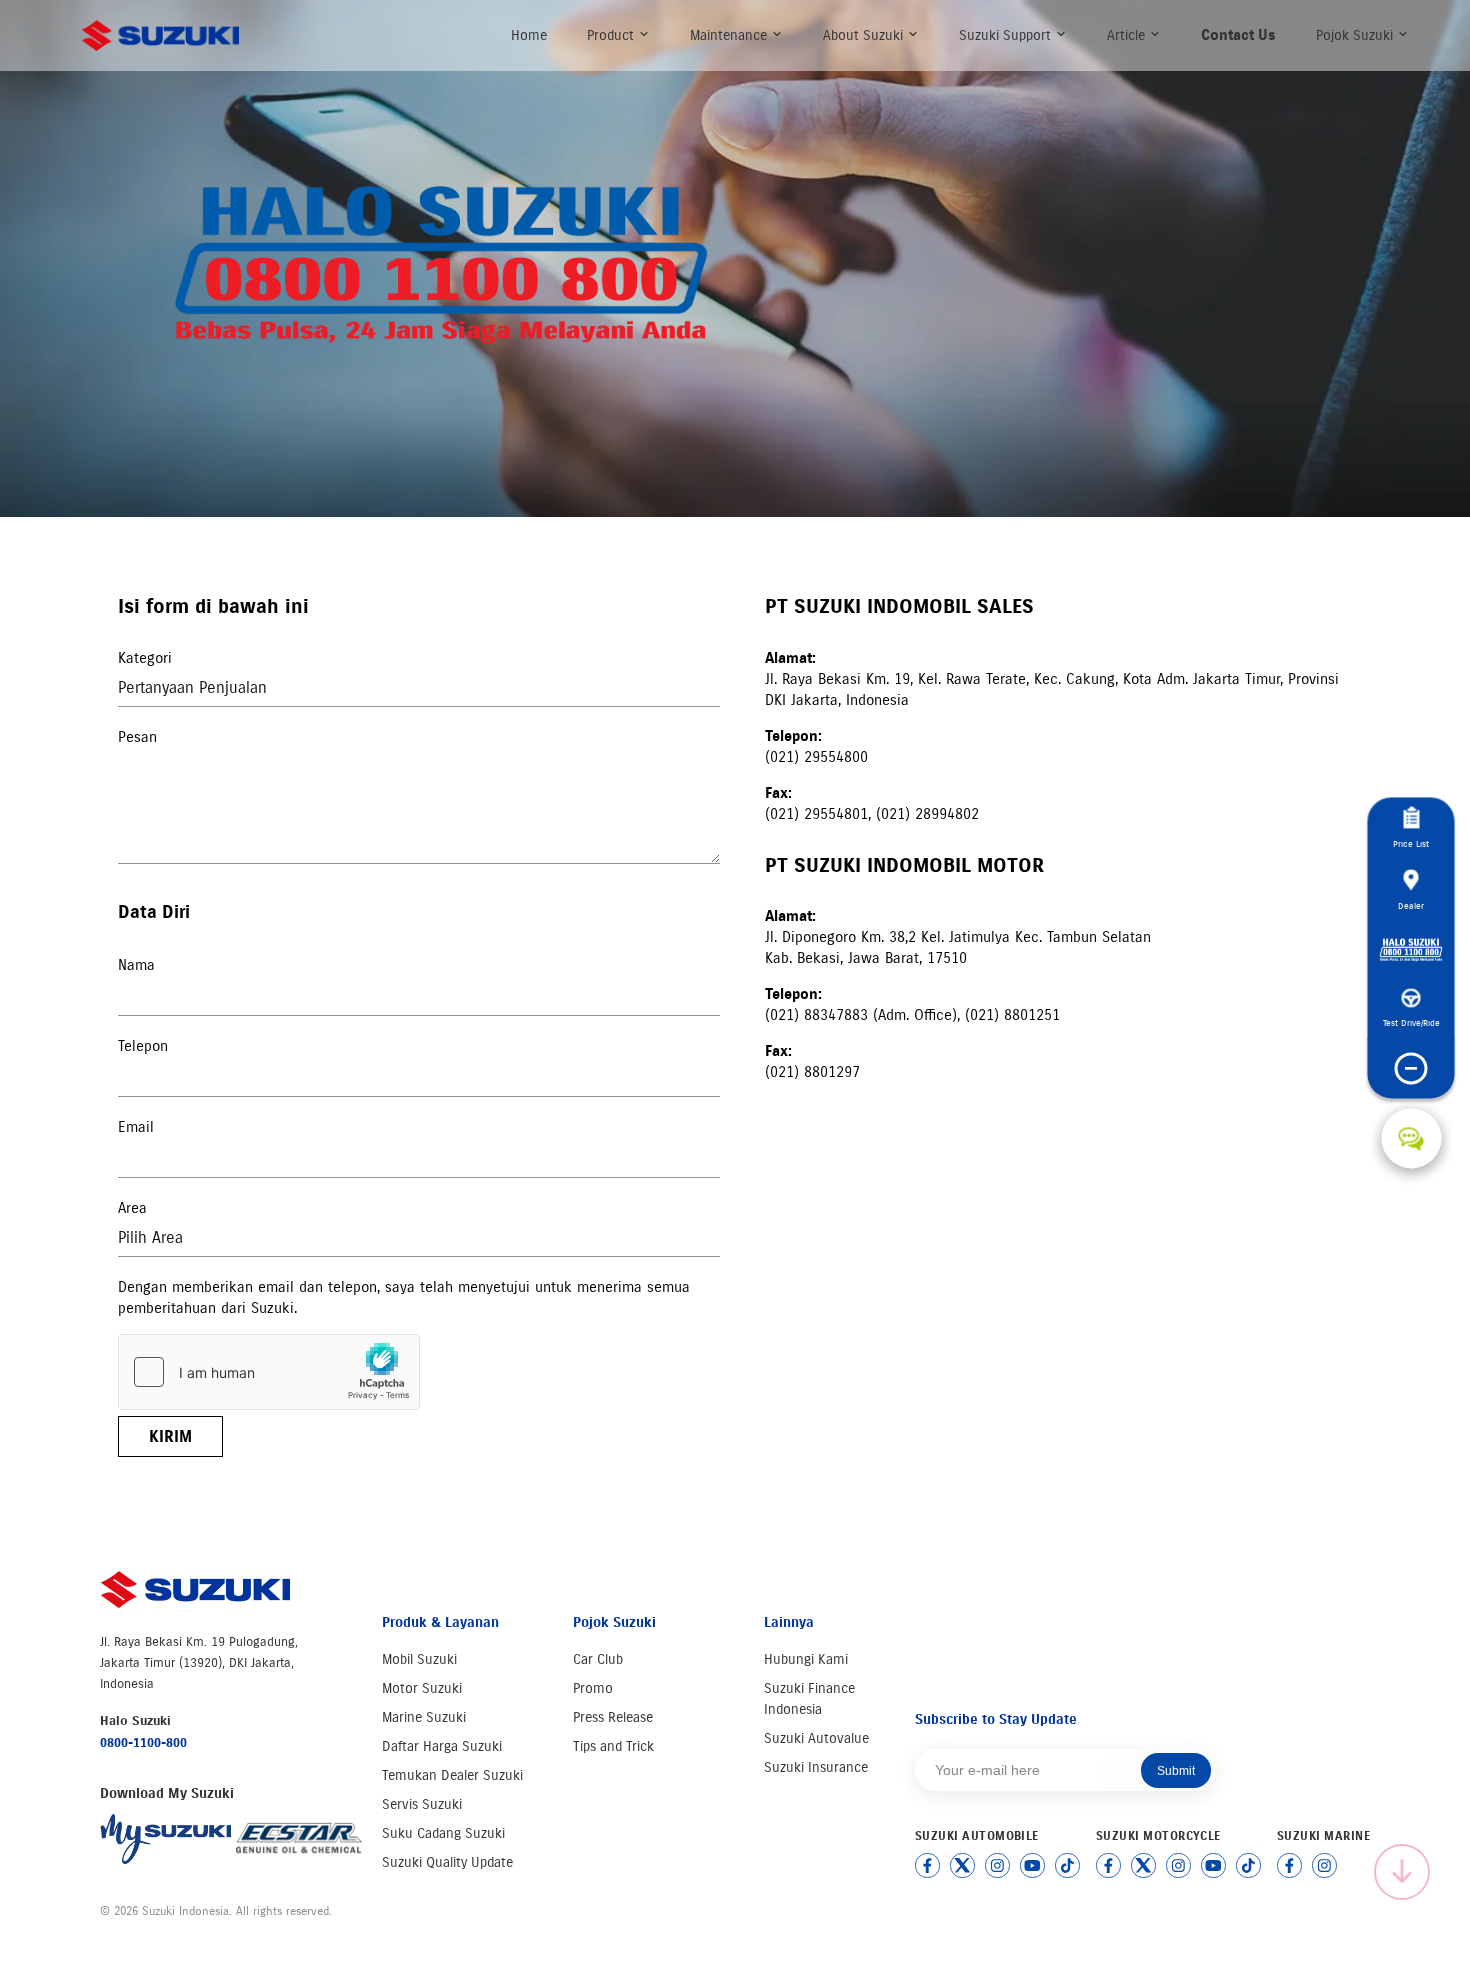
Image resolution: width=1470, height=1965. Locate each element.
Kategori (145, 658)
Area (132, 1208)
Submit (1176, 1771)
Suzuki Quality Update (447, 1862)
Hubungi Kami (806, 1659)
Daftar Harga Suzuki (442, 1746)
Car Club (598, 1659)
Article (1128, 35)
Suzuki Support (1007, 35)
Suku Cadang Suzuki (443, 1833)
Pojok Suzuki (1356, 35)
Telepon (143, 1046)
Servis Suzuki (422, 1804)
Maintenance (730, 35)
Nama (136, 965)
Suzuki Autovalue (816, 1738)
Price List (1411, 843)
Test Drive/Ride (1411, 1022)
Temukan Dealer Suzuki (452, 1775)
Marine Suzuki (424, 1717)
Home (529, 35)
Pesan (137, 737)
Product (612, 35)
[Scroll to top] (1402, 1872)
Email (136, 1127)
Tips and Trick (613, 1746)
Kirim (170, 1436)
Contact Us (1238, 35)
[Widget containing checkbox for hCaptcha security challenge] (269, 1372)
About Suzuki (865, 35)
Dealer (1411, 905)
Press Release (613, 1717)
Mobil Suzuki (419, 1659)
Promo (593, 1688)
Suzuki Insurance (816, 1767)
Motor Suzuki (422, 1688)
